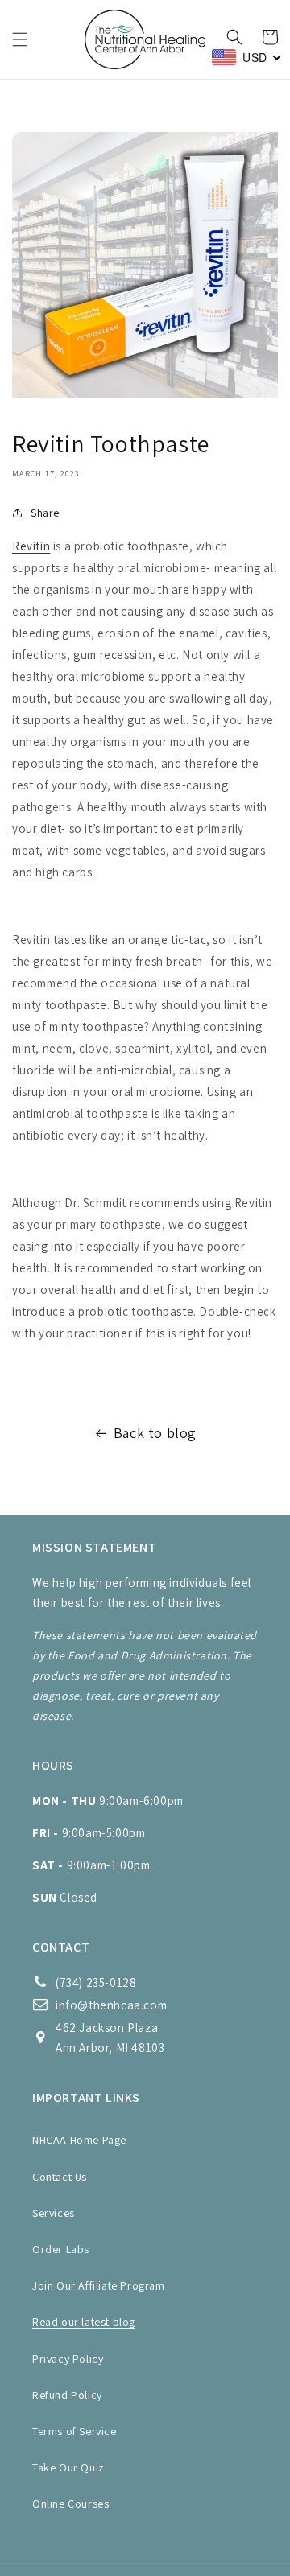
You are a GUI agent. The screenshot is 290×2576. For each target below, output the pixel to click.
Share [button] (45, 513)
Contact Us (60, 2177)
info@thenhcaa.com (111, 2005)
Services (54, 2213)
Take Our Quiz (68, 2467)
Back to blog (155, 1433)
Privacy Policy (68, 2359)
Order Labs (61, 2249)
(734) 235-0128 (96, 1982)
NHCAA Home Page (79, 2140)
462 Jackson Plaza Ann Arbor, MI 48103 (110, 2038)
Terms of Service (75, 2431)
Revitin (31, 546)
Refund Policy (67, 2395)
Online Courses (70, 2504)
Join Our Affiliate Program (99, 2285)
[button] (20, 39)
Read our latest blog (84, 2322)
